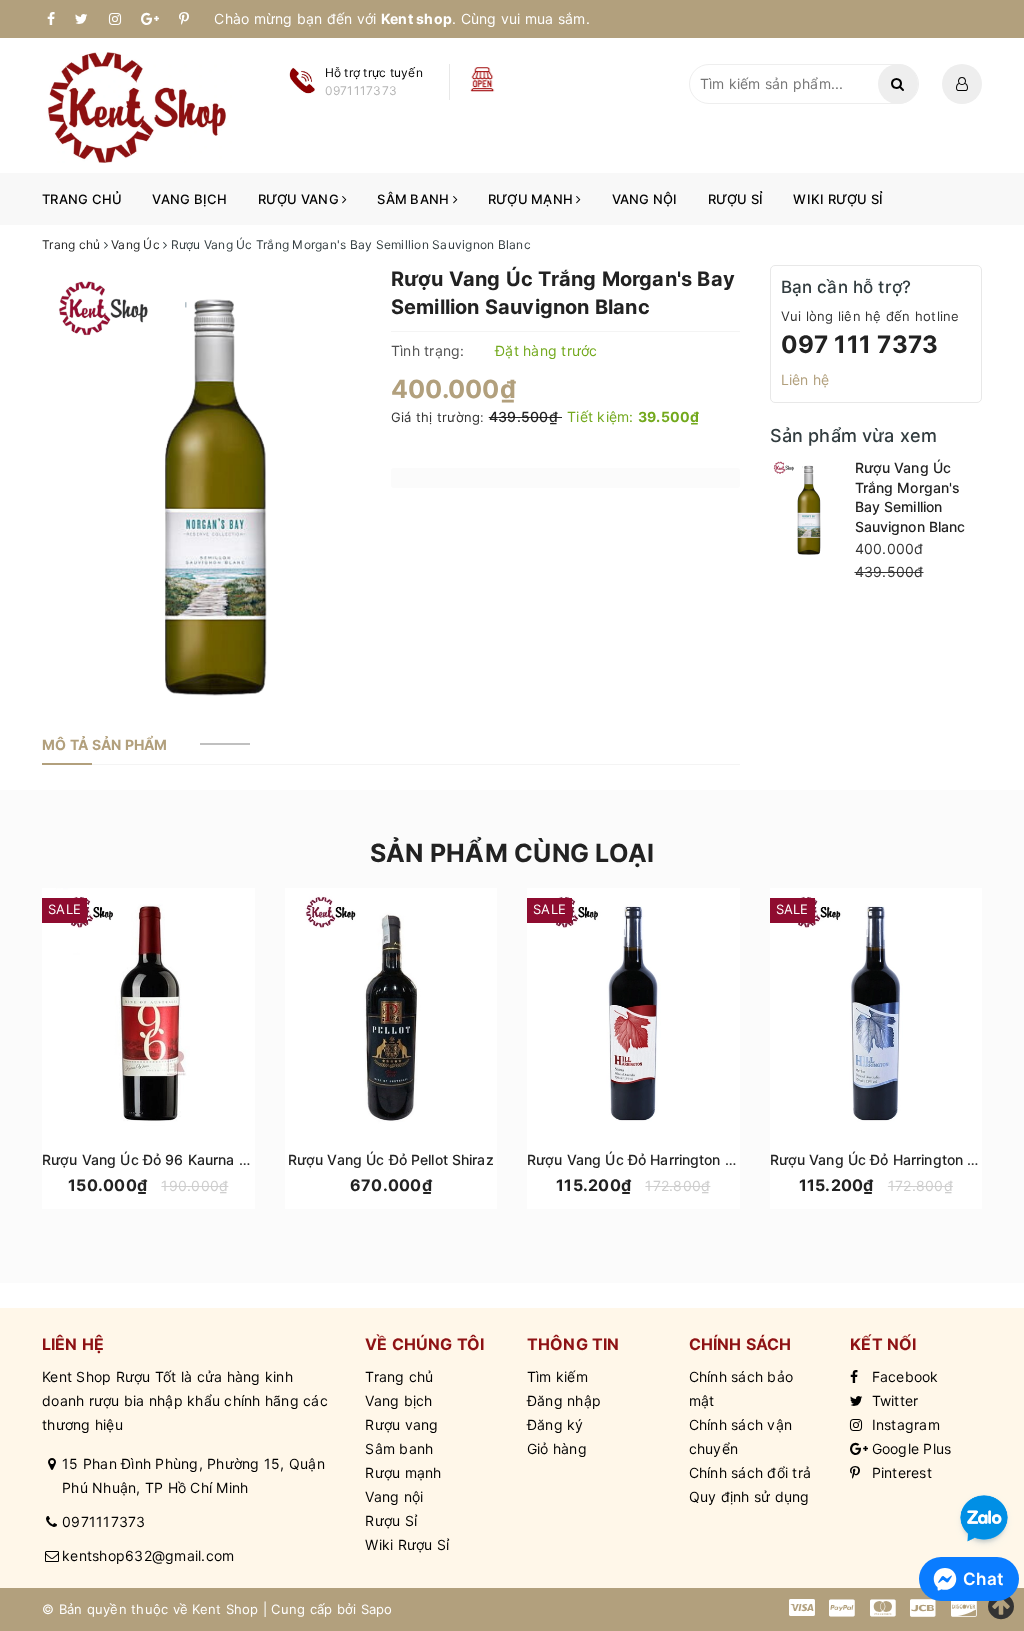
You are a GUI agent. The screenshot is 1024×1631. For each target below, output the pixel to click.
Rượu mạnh (532, 199)
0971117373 (104, 1521)
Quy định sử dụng (749, 1496)
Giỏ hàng (557, 1448)
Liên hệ (805, 379)
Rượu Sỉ (736, 199)
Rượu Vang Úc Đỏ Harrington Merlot (890, 1159)
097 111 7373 (860, 344)
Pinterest (899, 1472)
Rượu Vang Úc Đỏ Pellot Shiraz (391, 1159)
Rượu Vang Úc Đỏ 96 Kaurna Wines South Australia (214, 1159)
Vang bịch (189, 199)
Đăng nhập (564, 1400)
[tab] (105, 745)
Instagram (903, 1424)
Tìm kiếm (557, 1376)
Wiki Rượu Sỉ (838, 199)
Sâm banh (414, 199)
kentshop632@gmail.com (148, 1555)
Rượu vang (300, 199)
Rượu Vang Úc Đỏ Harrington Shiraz (647, 1159)
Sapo (377, 1609)
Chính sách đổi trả (750, 1472)
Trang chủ (82, 199)
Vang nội (645, 199)
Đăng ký (555, 1424)
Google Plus (909, 1448)
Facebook (902, 1376)
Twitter (892, 1400)
